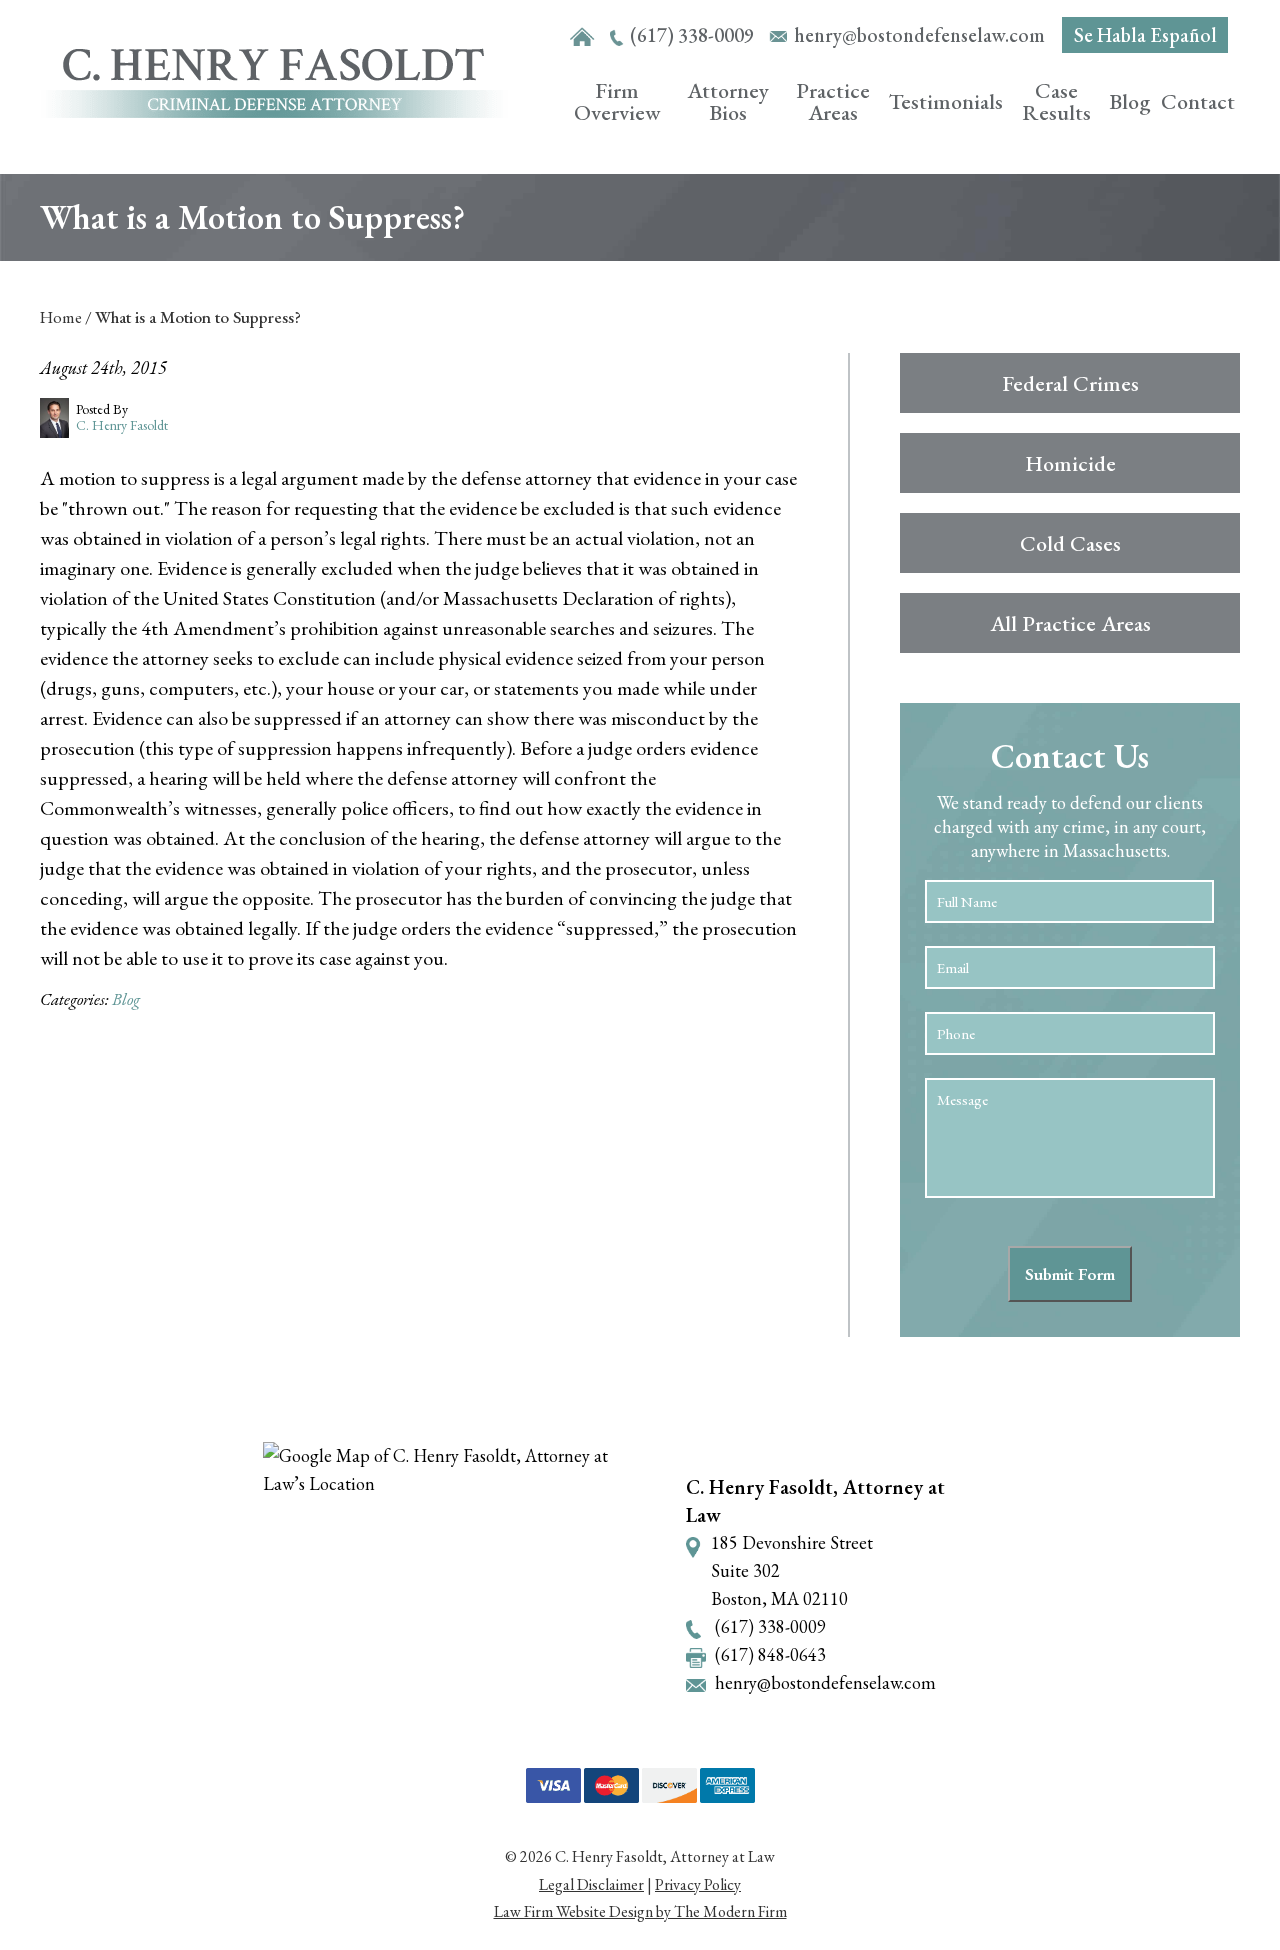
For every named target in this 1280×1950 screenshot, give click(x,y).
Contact (1198, 101)
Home (582, 38)
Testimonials (946, 101)
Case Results (1056, 101)
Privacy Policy (698, 1884)
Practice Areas (833, 101)
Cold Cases (1070, 543)
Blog (1130, 101)
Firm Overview (617, 101)
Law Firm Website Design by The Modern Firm (640, 1911)
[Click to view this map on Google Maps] (457, 1585)
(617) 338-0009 (692, 35)
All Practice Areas (1070, 623)
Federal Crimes (1070, 383)
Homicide (1070, 463)
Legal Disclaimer (591, 1884)
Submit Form (1070, 1274)
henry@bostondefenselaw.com (919, 35)
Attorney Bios (728, 101)
